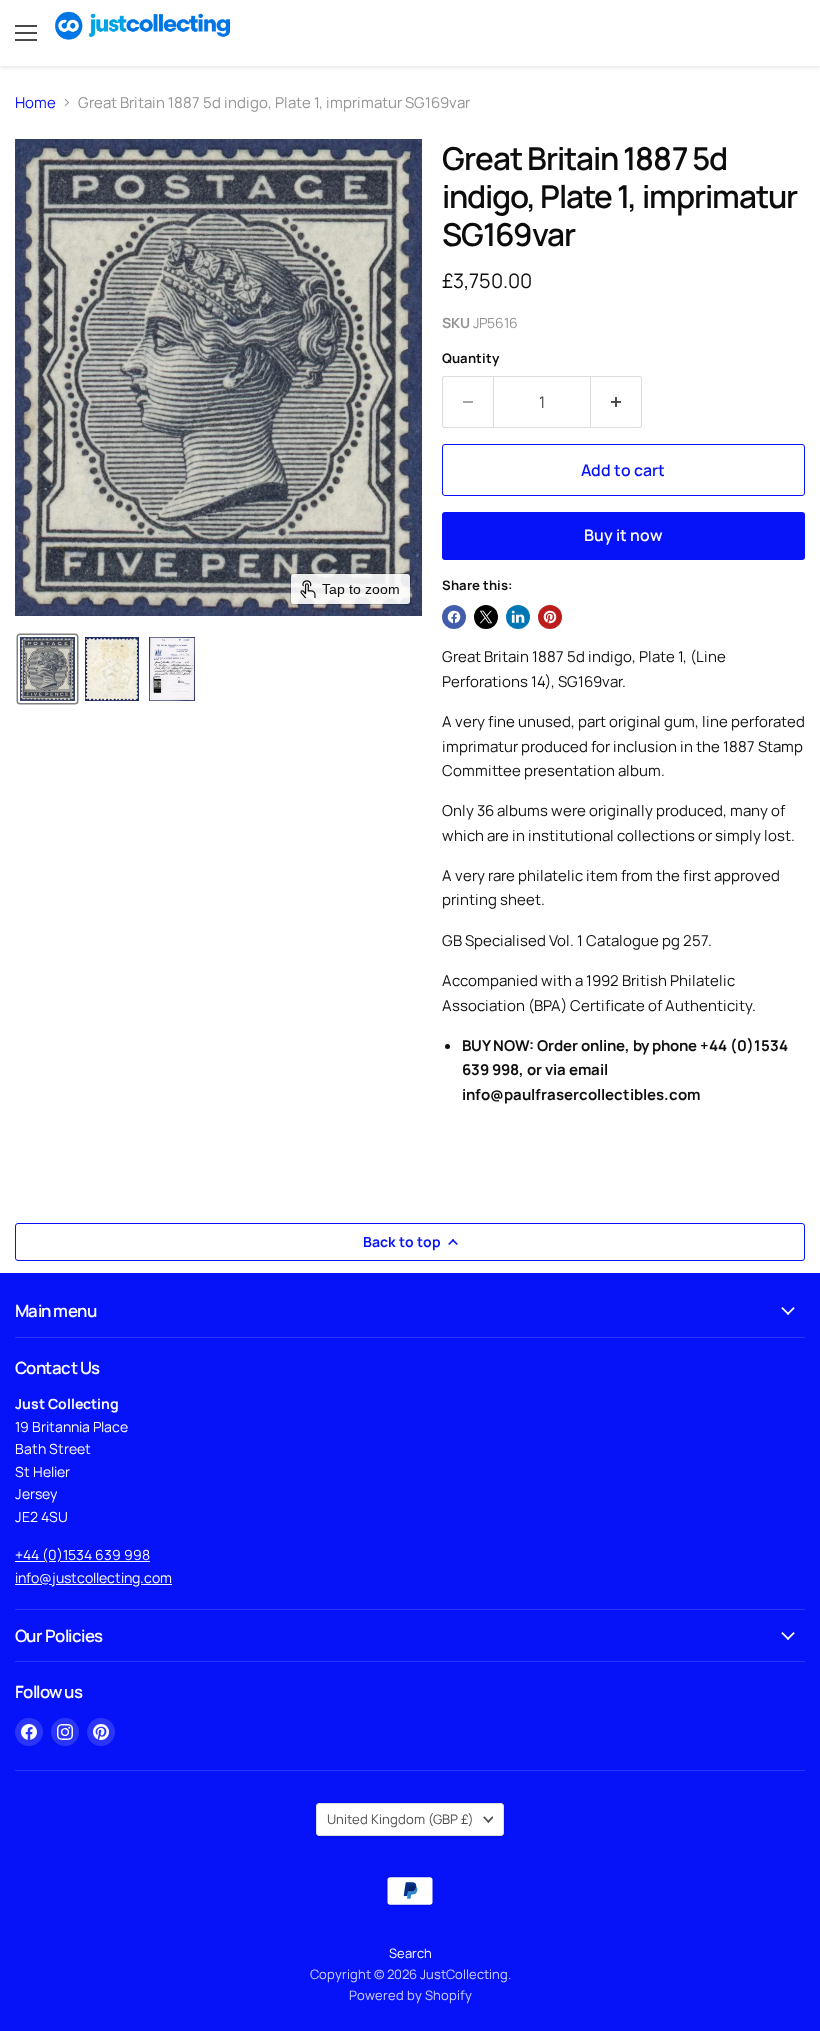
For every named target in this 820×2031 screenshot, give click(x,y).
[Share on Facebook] (454, 617)
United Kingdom (400, 1819)
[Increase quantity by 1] (616, 402)
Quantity (470, 358)
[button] (47, 669)
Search (410, 1953)
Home (35, 102)
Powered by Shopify (410, 1995)
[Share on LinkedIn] (518, 617)
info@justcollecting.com (93, 1577)
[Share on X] (486, 617)
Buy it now (623, 535)
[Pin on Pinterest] (550, 617)
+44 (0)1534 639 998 (82, 1554)
